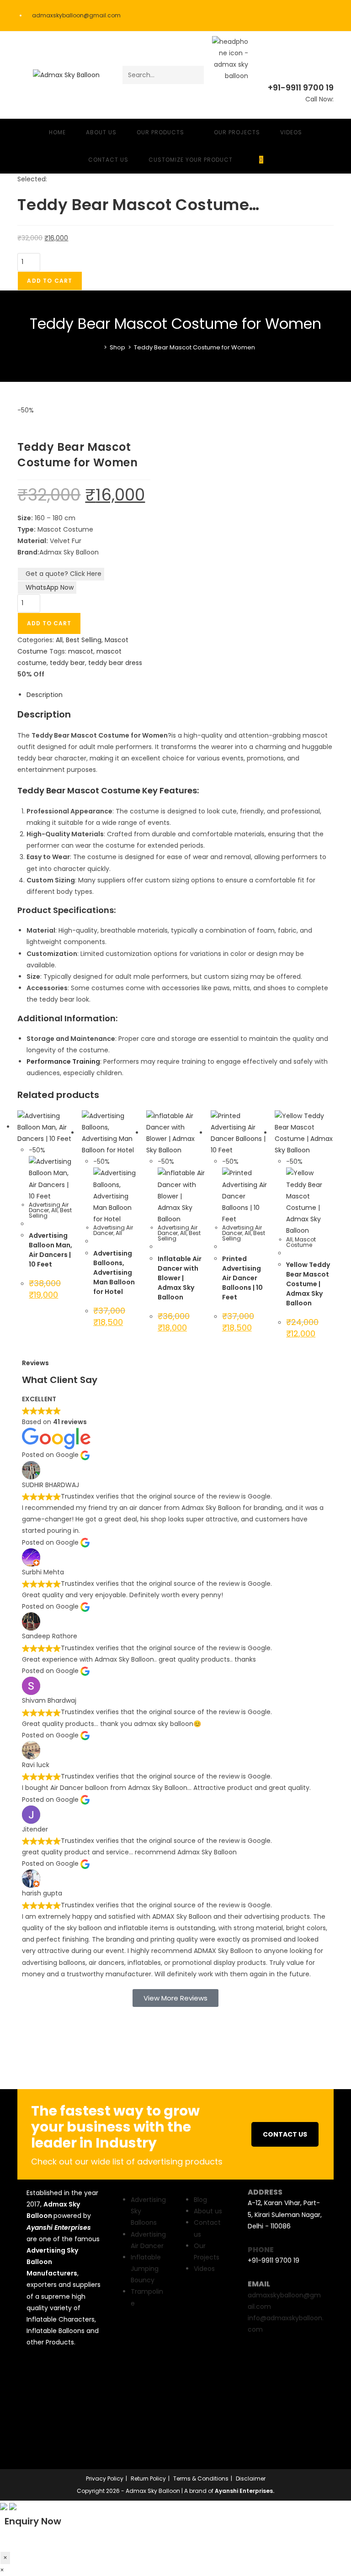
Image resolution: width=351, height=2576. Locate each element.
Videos (204, 2269)
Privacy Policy (105, 2478)
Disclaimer (251, 2478)
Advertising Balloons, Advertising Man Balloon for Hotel (114, 1272)
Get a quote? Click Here (64, 574)
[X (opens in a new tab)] (282, 16)
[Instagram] (65, 2400)
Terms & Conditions (201, 2478)
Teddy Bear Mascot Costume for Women (194, 347)
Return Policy (148, 2478)
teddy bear (67, 663)
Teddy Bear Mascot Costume (79, 790)
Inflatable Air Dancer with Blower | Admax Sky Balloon (180, 1278)
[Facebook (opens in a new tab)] (294, 16)
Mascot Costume (301, 1242)
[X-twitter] (65, 2374)
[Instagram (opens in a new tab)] (319, 16)
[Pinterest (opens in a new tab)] (306, 16)
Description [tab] (45, 695)
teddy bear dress (115, 663)
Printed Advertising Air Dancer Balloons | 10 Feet (242, 1278)
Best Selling (84, 640)
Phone (261, 2250)
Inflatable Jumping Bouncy (146, 2269)
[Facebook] (38, 2374)
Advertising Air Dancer (49, 1207)
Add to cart (50, 281)
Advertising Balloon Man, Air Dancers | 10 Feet (51, 1250)
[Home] (99, 347)
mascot (81, 651)
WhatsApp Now (50, 587)
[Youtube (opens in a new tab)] (329, 16)
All (59, 640)
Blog (200, 2200)
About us (208, 2211)
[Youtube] (38, 2400)
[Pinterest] (38, 2427)
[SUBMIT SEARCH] (195, 75)
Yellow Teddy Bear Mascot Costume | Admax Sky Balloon (308, 1284)
